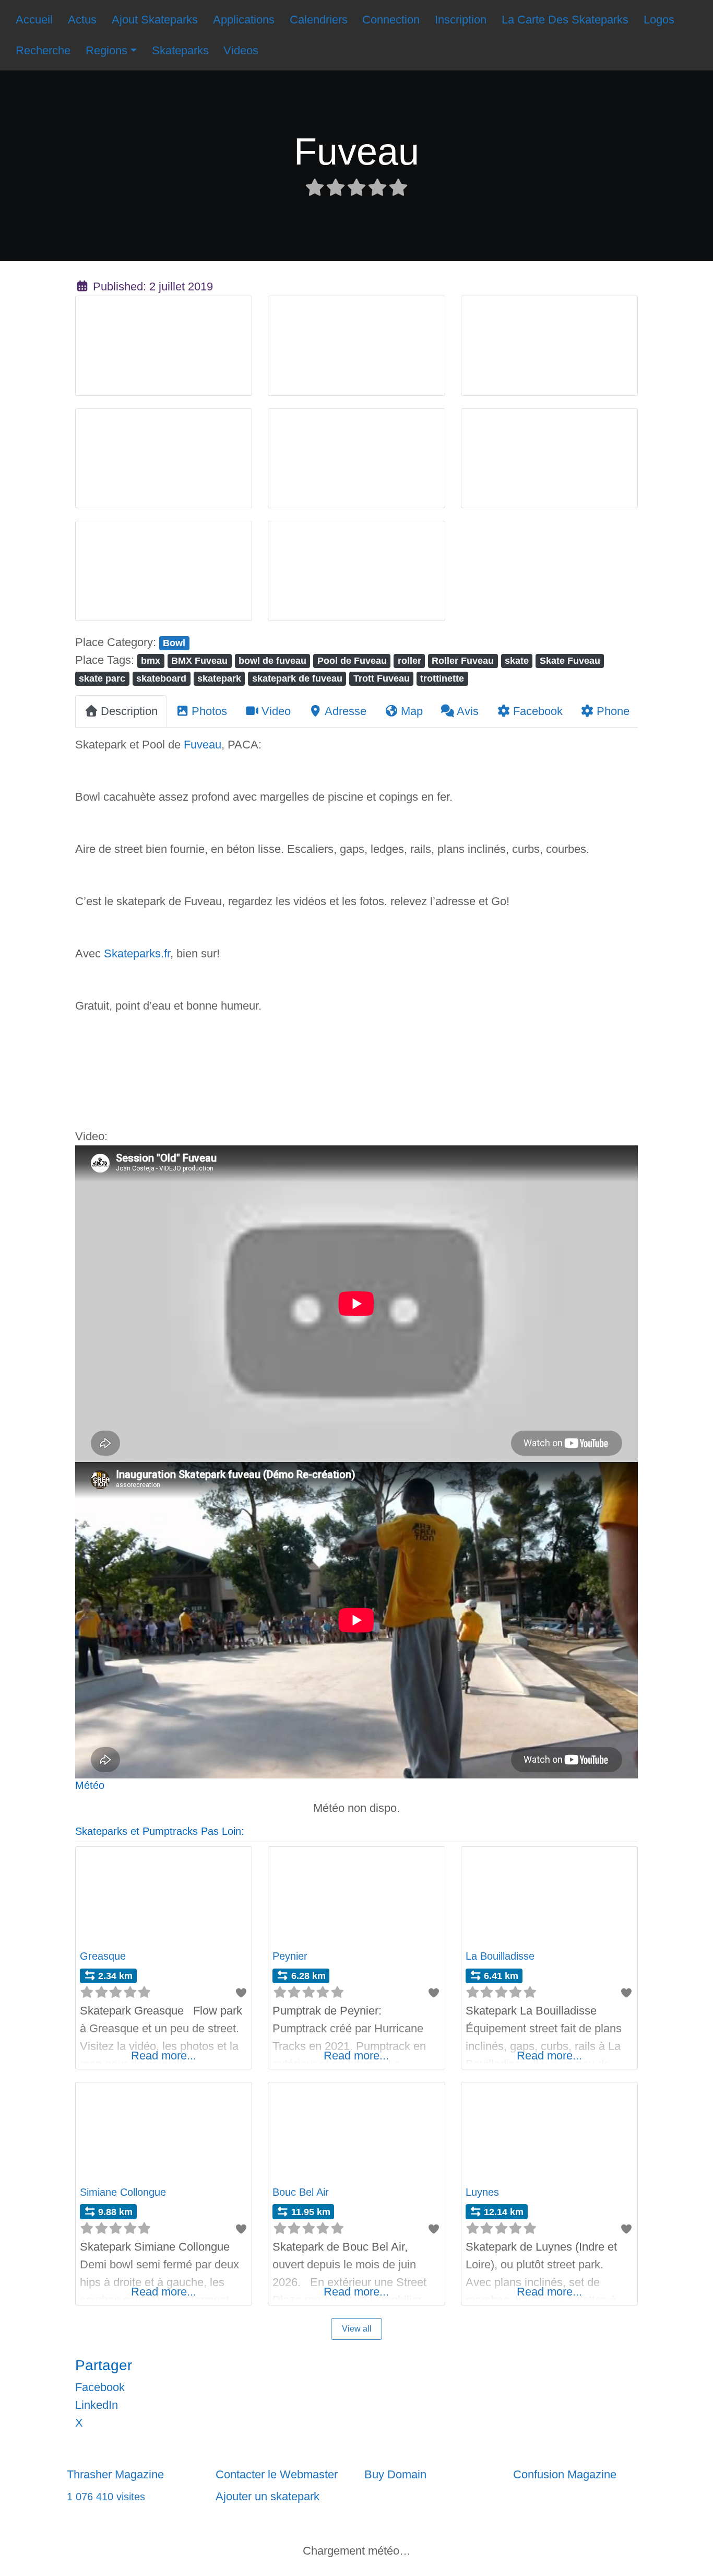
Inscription (461, 20)
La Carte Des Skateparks (565, 20)
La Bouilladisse (500, 1956)
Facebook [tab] (538, 711)
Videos (241, 50)
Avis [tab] (468, 711)
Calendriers (319, 20)
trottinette (442, 678)
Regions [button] (106, 50)
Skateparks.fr (137, 953)
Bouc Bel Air (301, 2192)
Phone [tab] (613, 711)
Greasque (103, 1956)
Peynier (290, 1956)
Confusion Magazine (565, 2474)
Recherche (43, 50)
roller (409, 660)
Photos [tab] (209, 711)
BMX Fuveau (199, 660)
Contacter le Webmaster (277, 2474)
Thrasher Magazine (115, 2474)
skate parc (102, 678)
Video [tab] (276, 711)
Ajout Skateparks (155, 20)
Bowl (174, 643)
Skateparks (180, 50)
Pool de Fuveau (352, 660)
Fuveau (203, 745)
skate (517, 660)
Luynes (482, 2192)
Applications (244, 20)
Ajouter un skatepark (268, 2496)
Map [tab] (412, 711)
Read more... (164, 2056)
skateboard (161, 678)
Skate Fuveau (570, 660)
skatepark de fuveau (297, 678)
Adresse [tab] (346, 711)
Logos (659, 20)
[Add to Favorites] (241, 1993)
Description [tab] (129, 711)
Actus (82, 20)
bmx (151, 660)
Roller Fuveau (463, 660)
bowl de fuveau (272, 660)
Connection (391, 20)
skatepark (219, 678)
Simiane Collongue (123, 2192)
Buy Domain (395, 2474)
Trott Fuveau (382, 678)
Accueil (34, 20)
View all (357, 2329)
